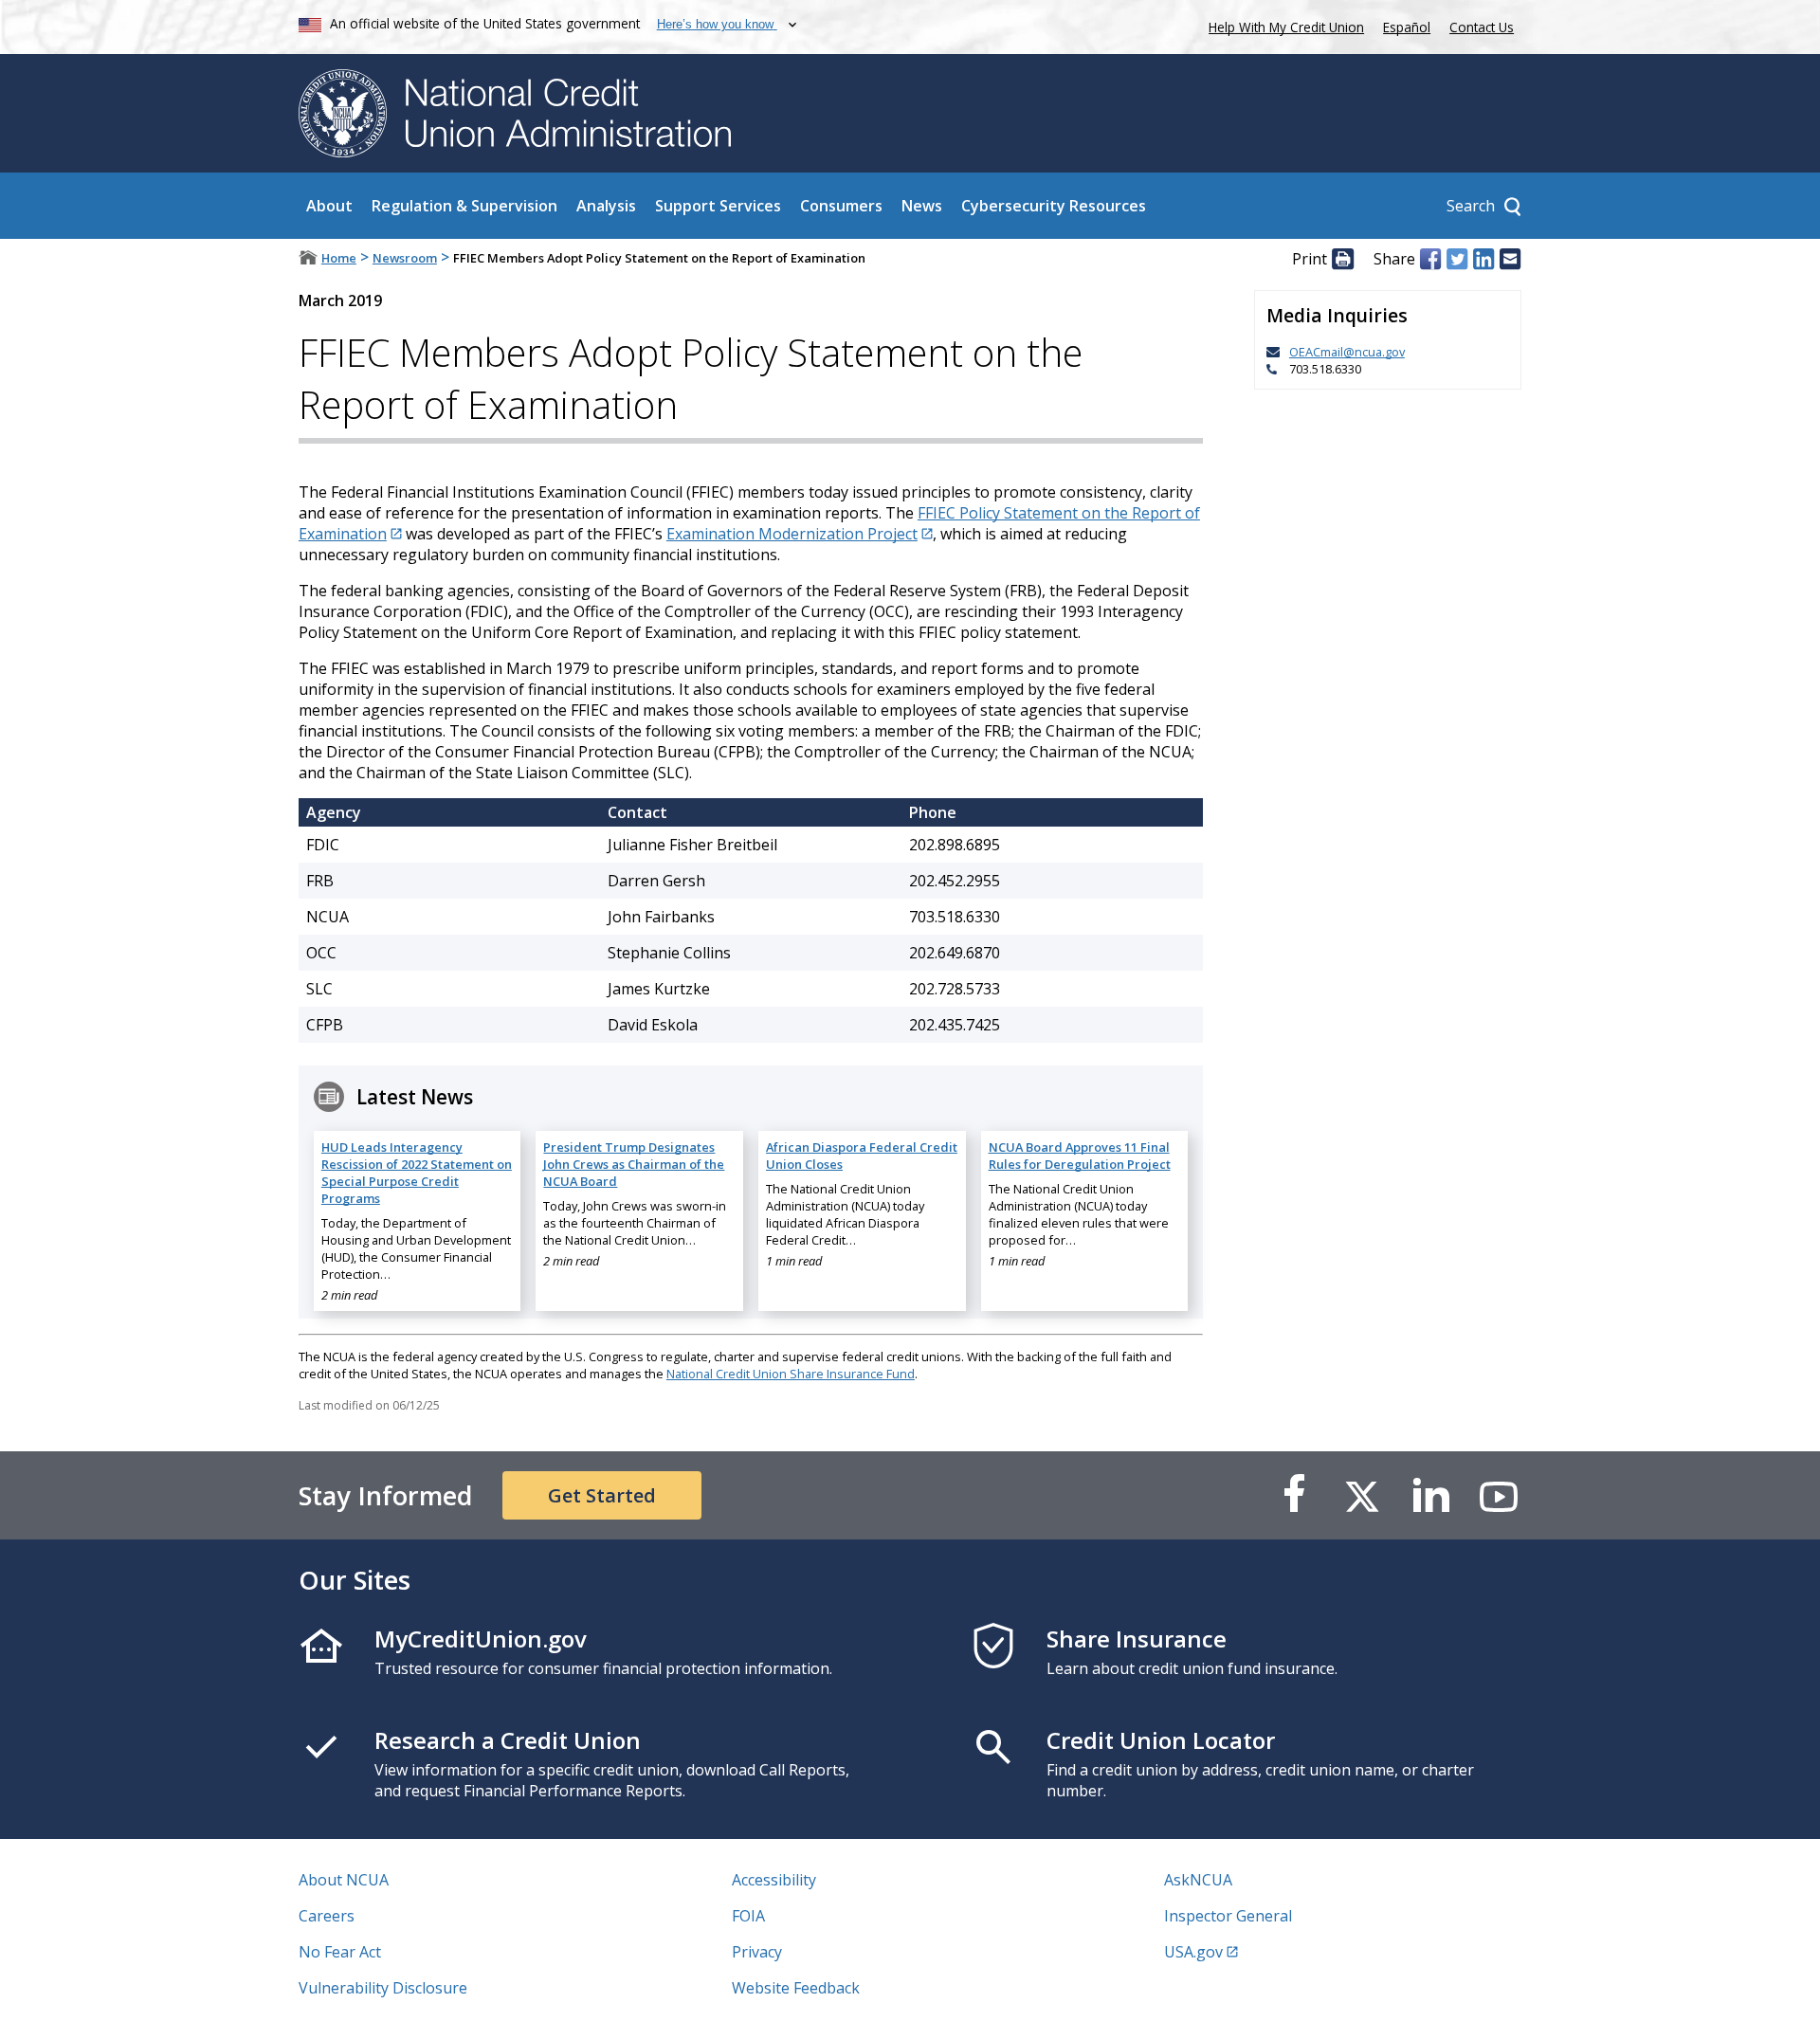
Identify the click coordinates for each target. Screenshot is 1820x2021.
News (922, 206)
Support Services (718, 206)
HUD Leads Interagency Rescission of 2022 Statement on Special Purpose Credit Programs (417, 1173)
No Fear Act (340, 1952)
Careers (327, 1916)
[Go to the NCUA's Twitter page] (1362, 1495)
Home (339, 258)
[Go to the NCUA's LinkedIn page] (1430, 1495)
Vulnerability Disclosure (383, 1988)
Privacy (757, 1952)
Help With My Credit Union (1283, 25)
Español (1407, 27)
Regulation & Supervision (464, 206)
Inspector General (1228, 1916)
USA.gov (1193, 1952)
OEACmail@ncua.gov (1347, 352)
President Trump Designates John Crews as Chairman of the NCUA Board (634, 1164)
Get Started (602, 1495)
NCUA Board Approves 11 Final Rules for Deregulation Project (1080, 1156)
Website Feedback (796, 1988)
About (329, 206)
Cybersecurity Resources (1054, 206)
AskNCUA (1198, 1880)
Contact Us (1482, 27)
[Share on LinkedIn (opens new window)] (1483, 259)
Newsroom (405, 258)
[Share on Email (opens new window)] (1510, 259)
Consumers (841, 206)
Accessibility (774, 1880)
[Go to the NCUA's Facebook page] (1294, 1495)
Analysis (606, 206)
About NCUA (344, 1880)
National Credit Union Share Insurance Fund (791, 1374)
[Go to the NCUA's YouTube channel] (1499, 1495)
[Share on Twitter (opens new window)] (1457, 259)
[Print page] (1342, 259)
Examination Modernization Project (792, 534)
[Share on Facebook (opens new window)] (1430, 259)
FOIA (748, 1916)
